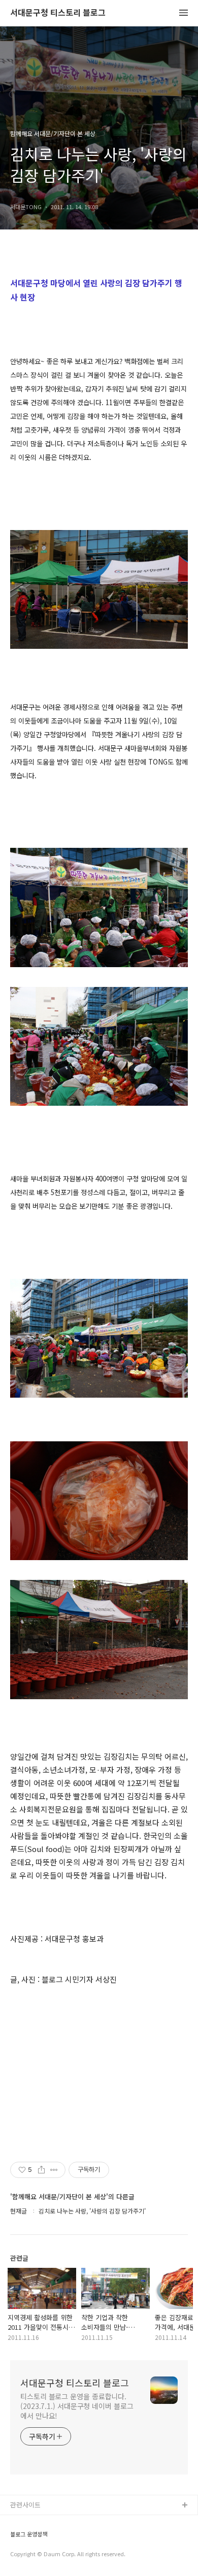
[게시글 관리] (54, 2170)
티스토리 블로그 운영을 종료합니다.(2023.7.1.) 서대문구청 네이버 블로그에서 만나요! (77, 2406)
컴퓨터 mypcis (32, 2554)
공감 (17, 2538)
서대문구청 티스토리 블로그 (58, 13)
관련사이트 (25, 2505)
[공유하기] (41, 2170)
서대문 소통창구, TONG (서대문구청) (62, 2522)
